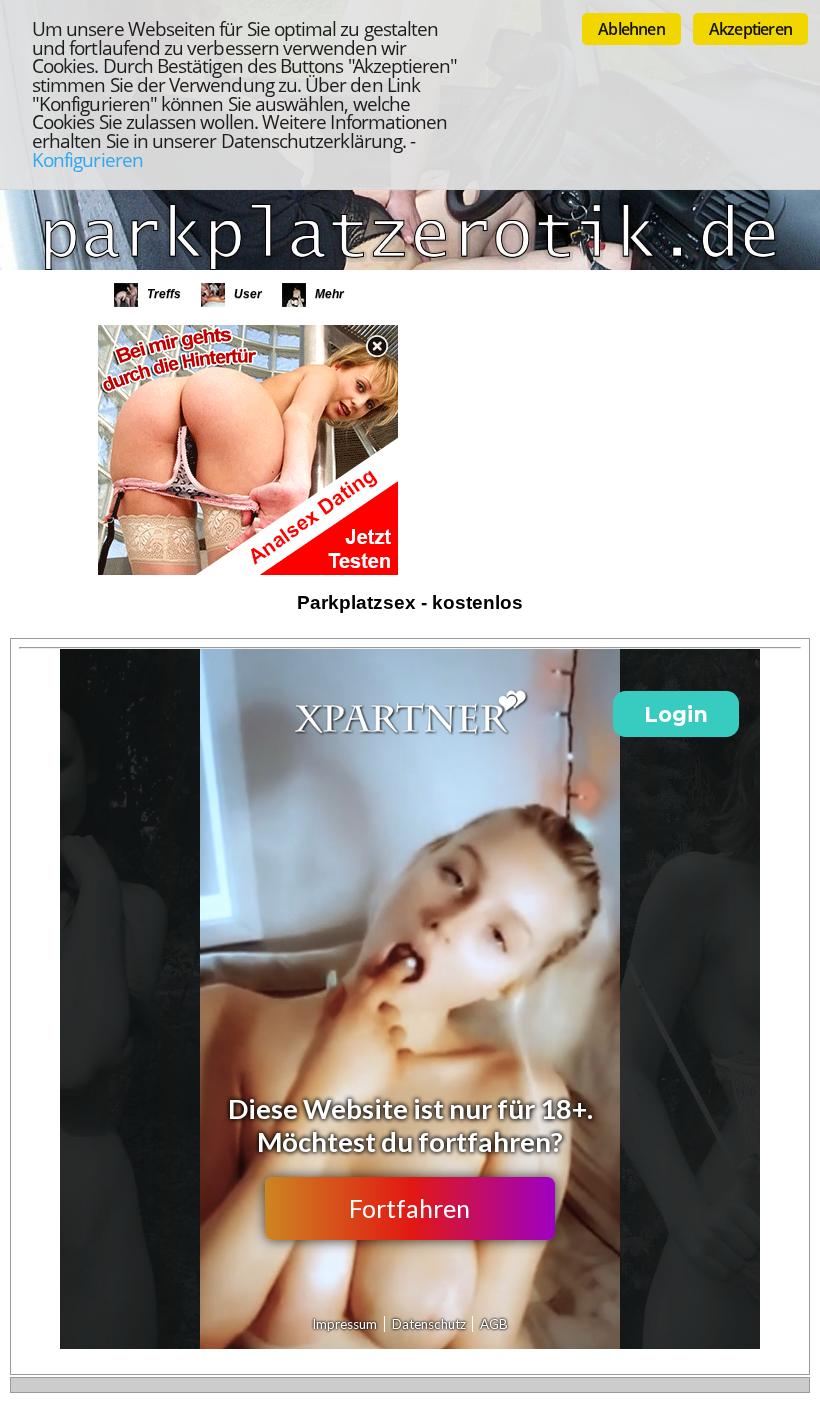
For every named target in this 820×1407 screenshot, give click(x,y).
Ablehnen (631, 29)
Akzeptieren (750, 29)
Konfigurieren (87, 159)
